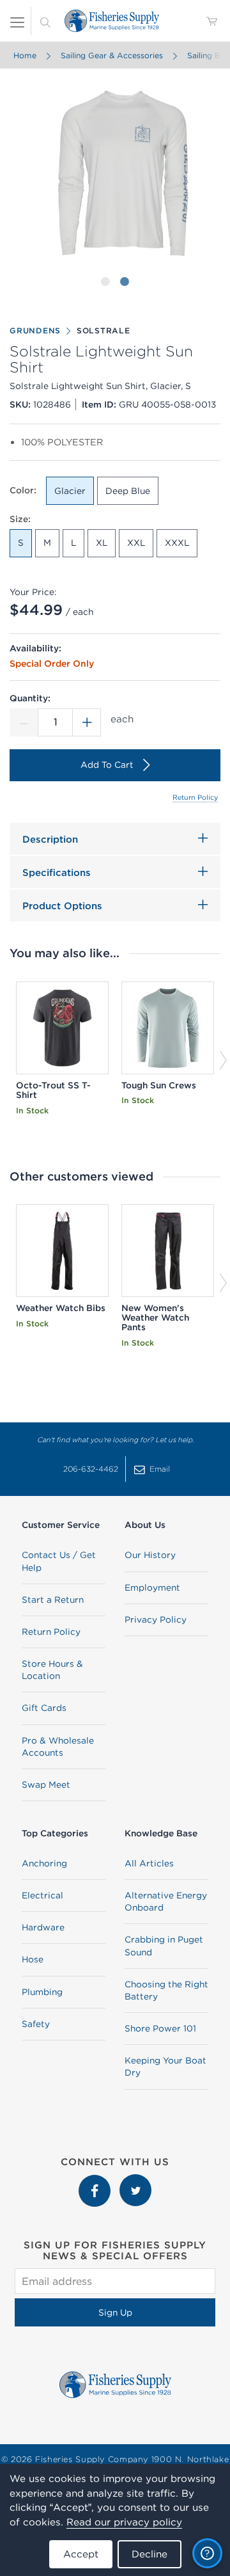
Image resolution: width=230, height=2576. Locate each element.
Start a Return (53, 1600)
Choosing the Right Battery (166, 1990)
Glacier (70, 491)
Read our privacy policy (124, 2522)
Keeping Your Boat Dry (165, 2066)
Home (25, 55)
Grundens (35, 330)
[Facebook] (96, 2181)
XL (102, 543)
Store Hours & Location (52, 1670)
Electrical (42, 1895)
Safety (36, 2024)
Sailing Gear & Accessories (112, 55)
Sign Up (115, 2312)
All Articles (149, 1863)
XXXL (177, 543)
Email (160, 1469)
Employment (152, 1587)
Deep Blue (128, 491)
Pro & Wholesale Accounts (58, 1746)
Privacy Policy (156, 1619)
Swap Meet (46, 1785)
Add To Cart (107, 765)
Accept (81, 2554)
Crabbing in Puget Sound (164, 1945)
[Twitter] (135, 2181)
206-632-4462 (91, 1469)
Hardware (43, 1927)
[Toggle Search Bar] (45, 21)
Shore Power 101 (160, 2028)
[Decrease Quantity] (24, 722)
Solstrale (103, 330)
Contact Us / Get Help (59, 1561)
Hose (33, 1959)
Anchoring (44, 1863)
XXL (136, 543)
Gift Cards (44, 1708)
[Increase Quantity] (87, 722)
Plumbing (42, 1992)
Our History (150, 1555)
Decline (149, 2554)
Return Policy (195, 797)
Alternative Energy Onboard (166, 1901)
